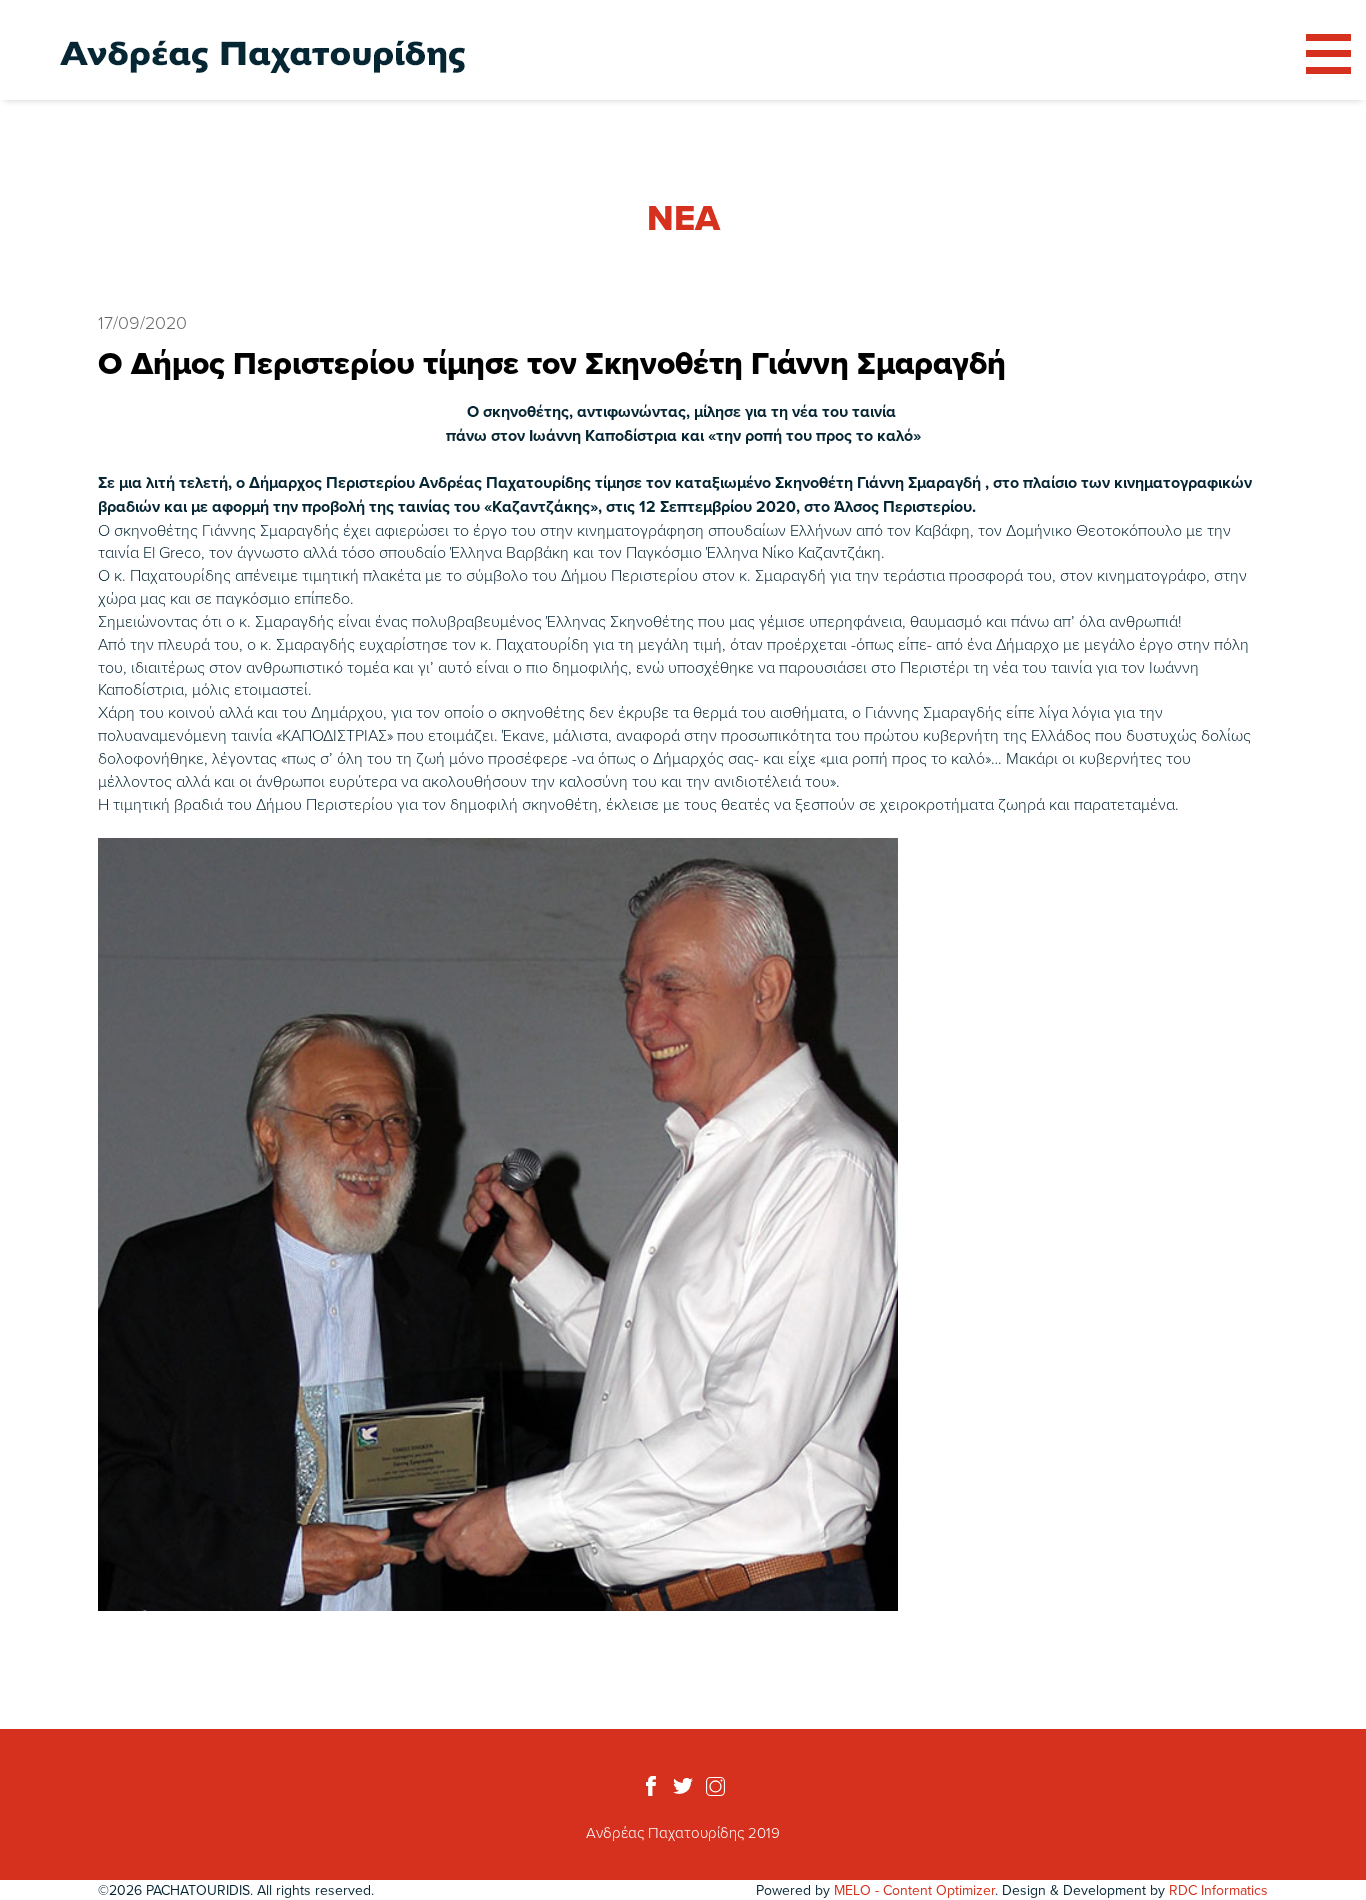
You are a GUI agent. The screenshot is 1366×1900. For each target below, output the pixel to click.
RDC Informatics (1218, 1890)
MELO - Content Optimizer (914, 1890)
